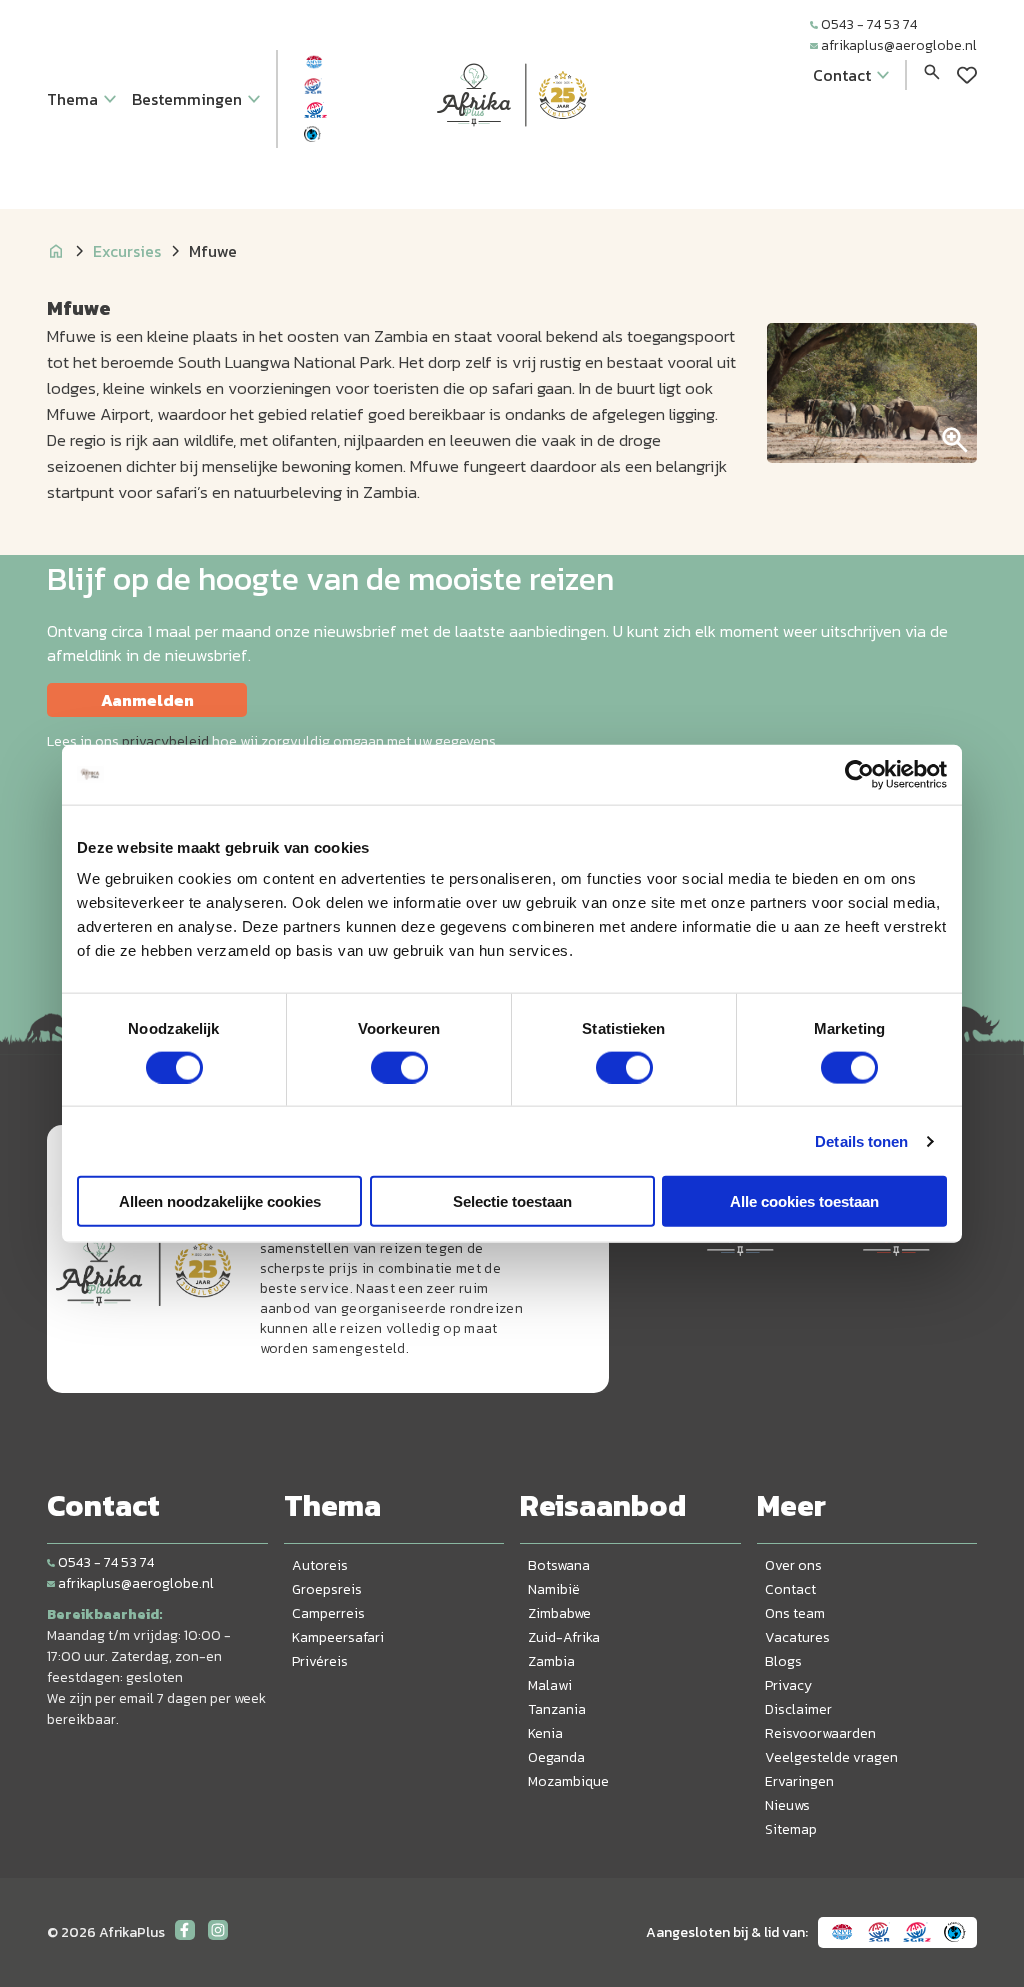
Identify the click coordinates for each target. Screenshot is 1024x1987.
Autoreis (320, 1565)
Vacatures (797, 1637)
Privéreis (320, 1661)
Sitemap (791, 1829)
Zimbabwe (559, 1613)
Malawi (550, 1685)
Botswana (559, 1565)
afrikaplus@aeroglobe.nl (899, 45)
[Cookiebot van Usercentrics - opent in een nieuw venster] (859, 774)
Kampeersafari (338, 1637)
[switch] (399, 1067)
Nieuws (787, 1805)
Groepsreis (327, 1589)
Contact (790, 1589)
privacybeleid (165, 741)
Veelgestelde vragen (831, 1757)
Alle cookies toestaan (804, 1201)
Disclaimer (798, 1709)
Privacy (788, 1685)
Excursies (127, 251)
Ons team (795, 1613)
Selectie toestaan (512, 1201)
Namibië (554, 1589)
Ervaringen (799, 1781)
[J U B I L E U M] (512, 164)
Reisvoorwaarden (820, 1733)
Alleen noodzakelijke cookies (220, 1201)
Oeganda (556, 1757)
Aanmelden (147, 700)
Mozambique (568, 1781)
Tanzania (557, 1709)
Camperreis (328, 1613)
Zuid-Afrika (564, 1637)
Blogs (783, 1661)
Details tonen (861, 1140)
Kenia (545, 1733)
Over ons (793, 1565)
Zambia (551, 1661)
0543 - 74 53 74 (869, 24)
